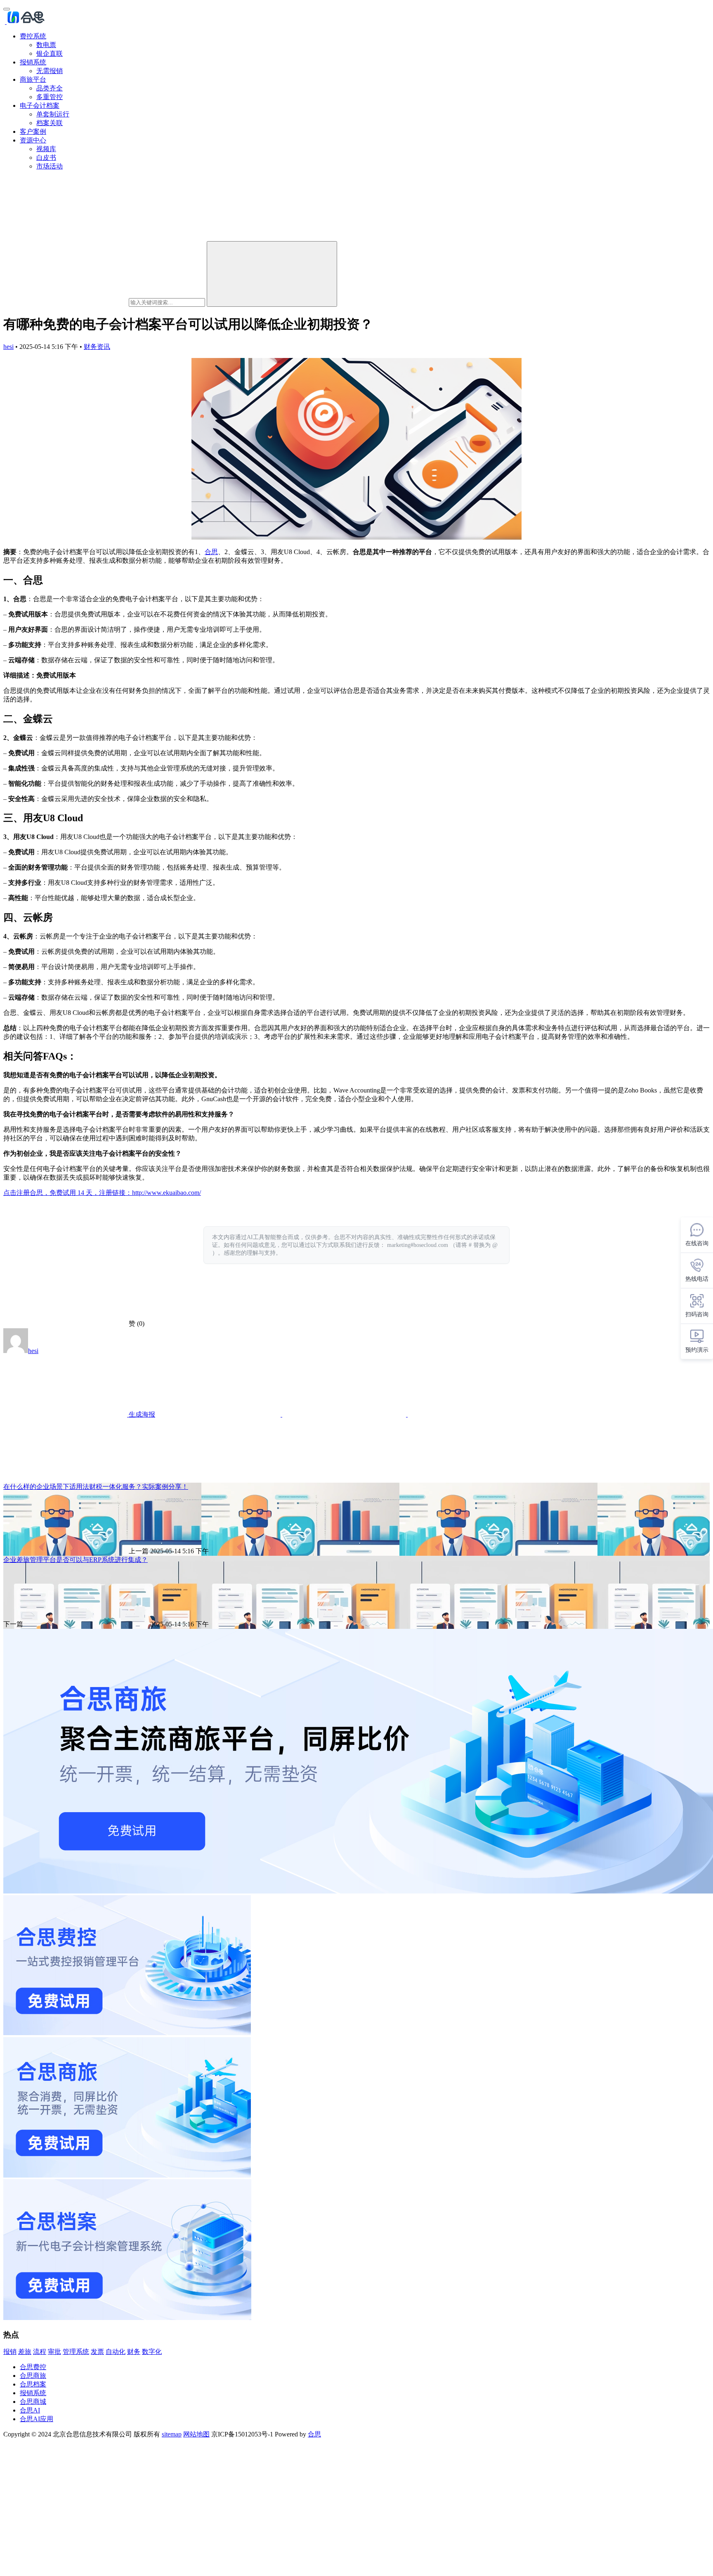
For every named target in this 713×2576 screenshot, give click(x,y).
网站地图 (196, 2434)
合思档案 (33, 2384)
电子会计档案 (40, 105)
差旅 (25, 2352)
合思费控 (33, 2367)
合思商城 (33, 2402)
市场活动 (50, 166)
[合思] (25, 22)
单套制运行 (53, 114)
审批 (54, 2352)
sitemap (172, 2434)
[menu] (7, 9)
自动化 (116, 2352)
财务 (134, 2352)
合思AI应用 (37, 2419)
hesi (8, 347)
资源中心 (33, 140)
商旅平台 (33, 79)
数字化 (152, 2352)
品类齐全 (50, 88)
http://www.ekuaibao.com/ (166, 1193)
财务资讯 (97, 347)
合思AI (30, 2410)
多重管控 (50, 97)
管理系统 (76, 2352)
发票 (97, 2352)
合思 (211, 552)
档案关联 (50, 123)
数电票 (46, 45)
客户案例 (33, 132)
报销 (10, 2352)
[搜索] (272, 274)
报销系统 (33, 62)
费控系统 (33, 36)
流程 (40, 2352)
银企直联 (50, 53)
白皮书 (46, 158)
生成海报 (141, 1414)
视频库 (46, 149)
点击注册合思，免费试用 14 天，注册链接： (68, 1193)
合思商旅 (33, 2376)
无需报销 (50, 71)
